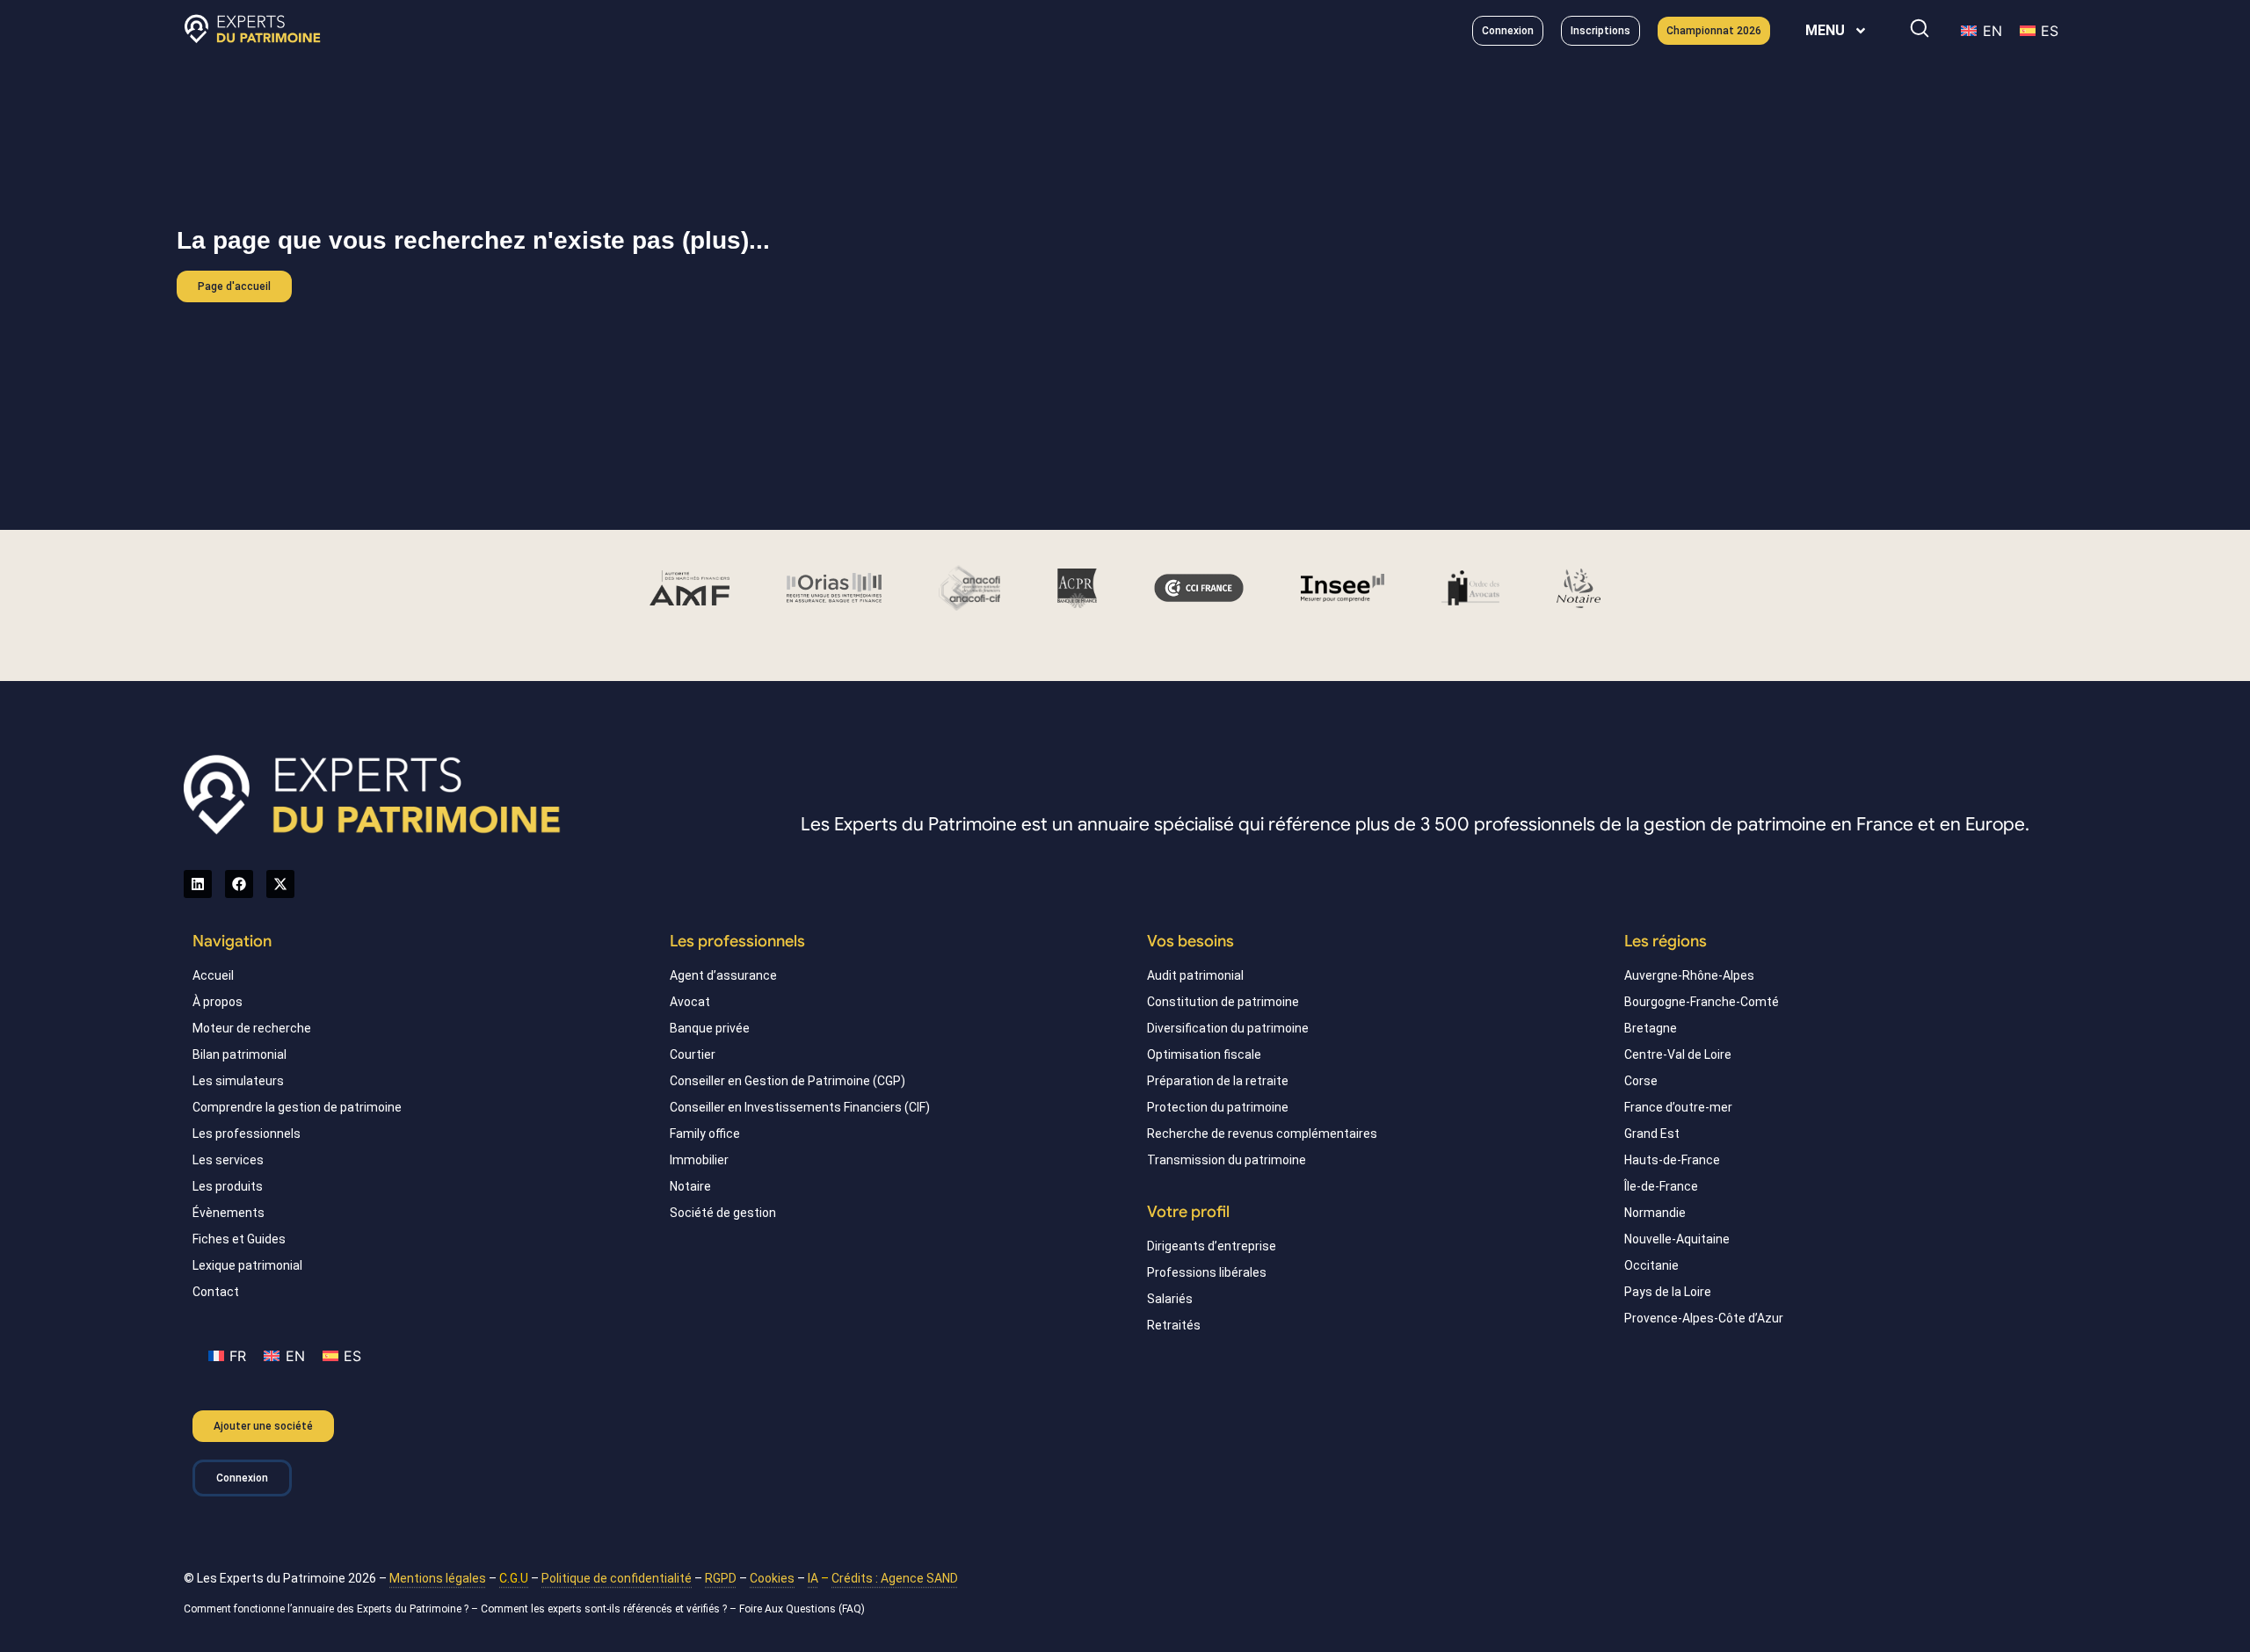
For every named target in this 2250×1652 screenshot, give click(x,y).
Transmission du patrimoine (1227, 1160)
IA (813, 1578)
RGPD (721, 1578)
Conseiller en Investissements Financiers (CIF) (800, 1107)
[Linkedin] (198, 884)
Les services (228, 1160)
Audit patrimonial (1195, 975)
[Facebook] (239, 884)
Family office (705, 1134)
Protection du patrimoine (1218, 1107)
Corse (1641, 1081)
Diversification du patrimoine (1228, 1028)
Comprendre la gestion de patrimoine (297, 1107)
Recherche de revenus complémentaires (1262, 1134)
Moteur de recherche (252, 1028)
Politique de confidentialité (617, 1578)
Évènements (229, 1213)
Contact (216, 1292)
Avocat (690, 1002)
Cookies (772, 1578)
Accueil (213, 975)
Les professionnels (247, 1134)
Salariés (1170, 1299)
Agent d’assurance (723, 975)
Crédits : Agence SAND (895, 1578)
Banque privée (710, 1028)
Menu (1825, 30)
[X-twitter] (280, 884)
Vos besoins (1190, 941)
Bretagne (1651, 1028)
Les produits (228, 1186)
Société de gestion (723, 1213)
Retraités (1174, 1325)
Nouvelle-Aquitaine (1677, 1239)
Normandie (1655, 1213)
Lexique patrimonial (247, 1265)
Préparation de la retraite (1218, 1081)
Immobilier (699, 1160)
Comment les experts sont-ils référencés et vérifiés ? (604, 1609)
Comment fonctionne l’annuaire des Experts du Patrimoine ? (326, 1609)
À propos (218, 1002)
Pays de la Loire (1668, 1292)
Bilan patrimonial (240, 1054)
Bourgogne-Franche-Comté (1702, 1002)
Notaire (690, 1186)
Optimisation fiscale (1204, 1054)
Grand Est (1652, 1134)
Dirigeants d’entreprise (1212, 1246)
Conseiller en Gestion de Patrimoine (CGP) (787, 1081)
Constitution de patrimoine (1223, 1002)
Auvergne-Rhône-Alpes (1689, 975)
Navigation (232, 941)
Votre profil (1188, 1212)
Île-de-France (1661, 1186)
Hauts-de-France (1672, 1160)
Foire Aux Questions (787, 1609)
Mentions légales (438, 1578)
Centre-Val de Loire (1678, 1054)
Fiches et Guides (239, 1239)
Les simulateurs (238, 1081)
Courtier (693, 1054)
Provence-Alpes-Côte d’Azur (1704, 1318)
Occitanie (1651, 1265)
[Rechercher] (1920, 28)
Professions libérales (1207, 1272)
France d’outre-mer (1678, 1107)
